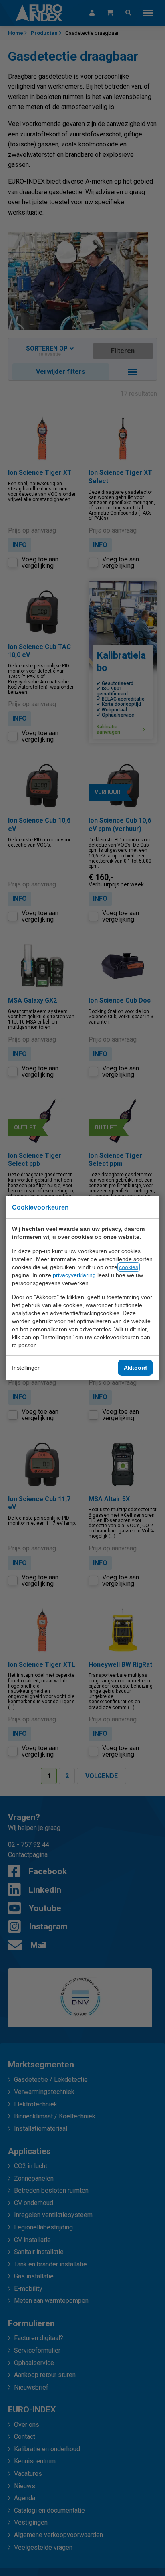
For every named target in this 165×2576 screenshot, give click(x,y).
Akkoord (135, 1368)
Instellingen (26, 1368)
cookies (129, 1267)
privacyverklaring (74, 1275)
